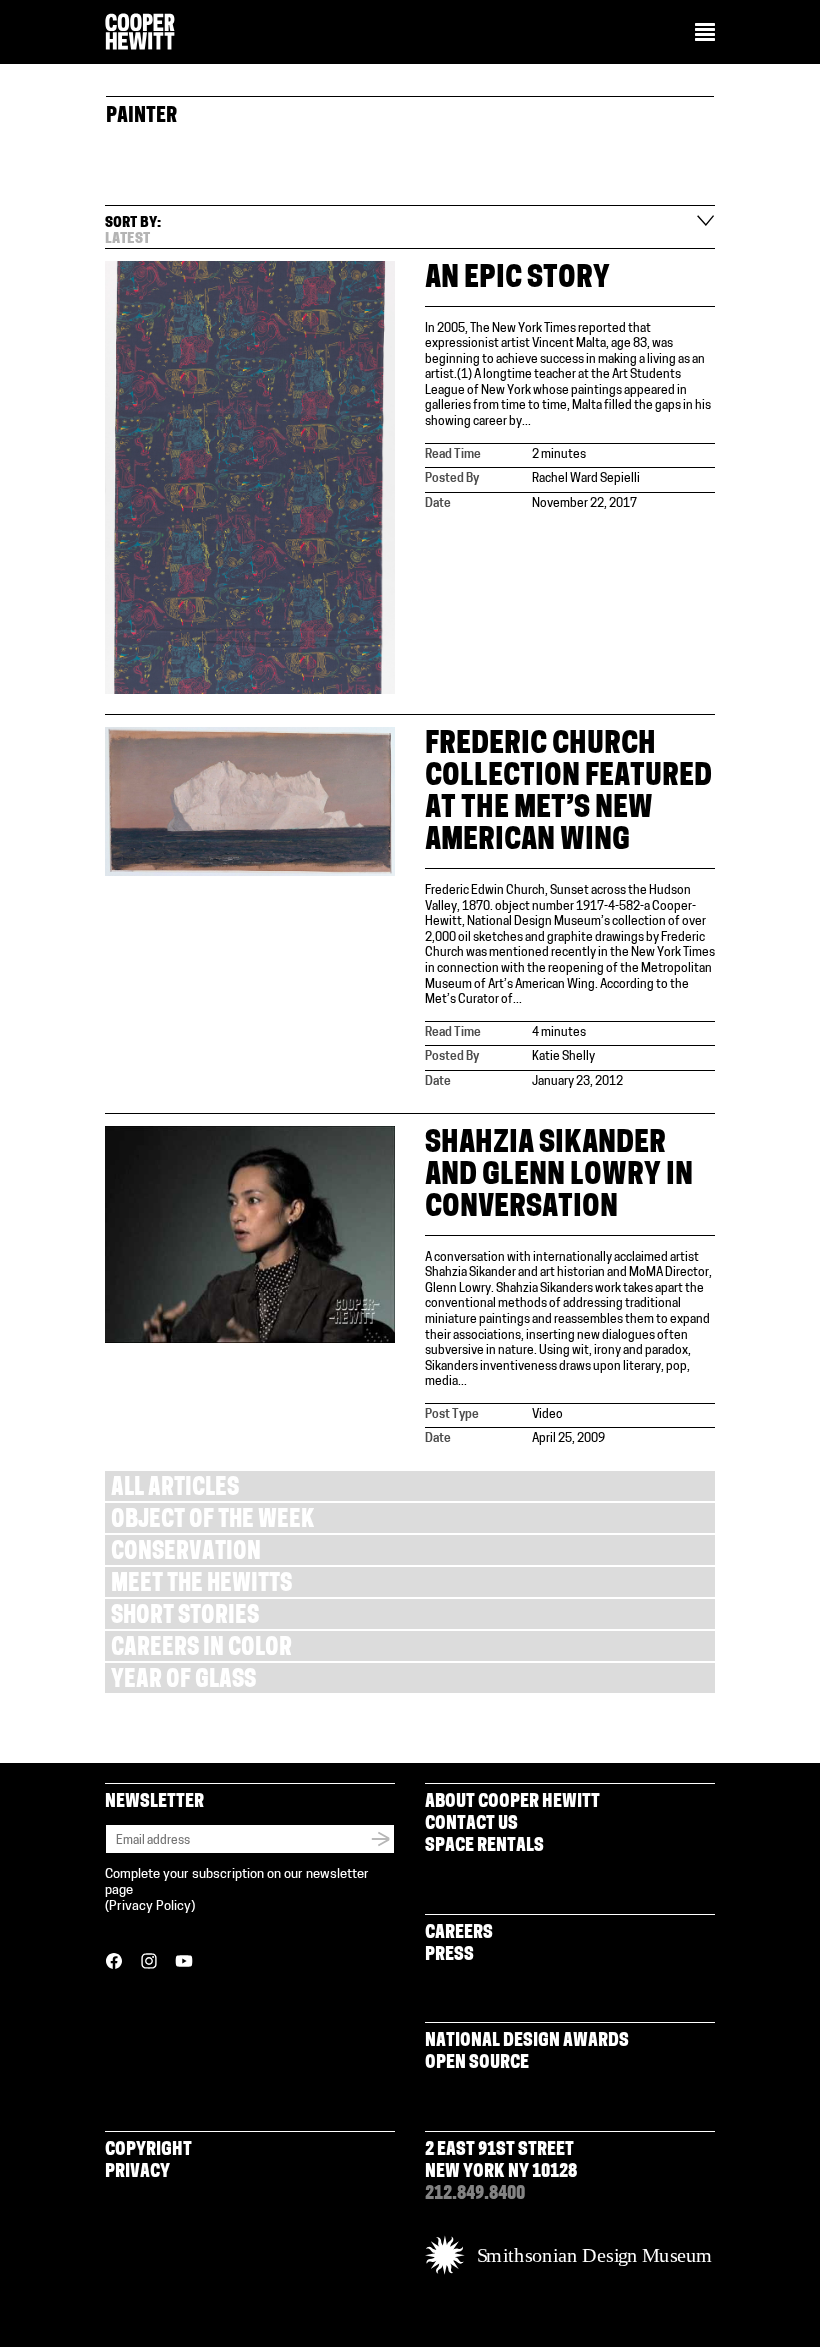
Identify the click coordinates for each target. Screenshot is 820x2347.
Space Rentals (484, 1847)
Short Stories (185, 1617)
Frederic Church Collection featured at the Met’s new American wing (568, 793)
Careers (459, 1934)
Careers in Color (201, 1649)
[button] (705, 34)
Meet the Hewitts (201, 1585)
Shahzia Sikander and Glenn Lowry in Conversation (559, 1176)
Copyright (148, 2151)
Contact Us (471, 1825)
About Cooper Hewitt (512, 1803)
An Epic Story (517, 279)
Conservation (186, 1553)
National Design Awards (527, 2042)
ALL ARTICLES (175, 1489)
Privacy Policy (150, 1906)
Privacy (137, 2173)
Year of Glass (183, 1681)
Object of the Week (212, 1521)
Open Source (477, 2064)
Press (449, 1956)
